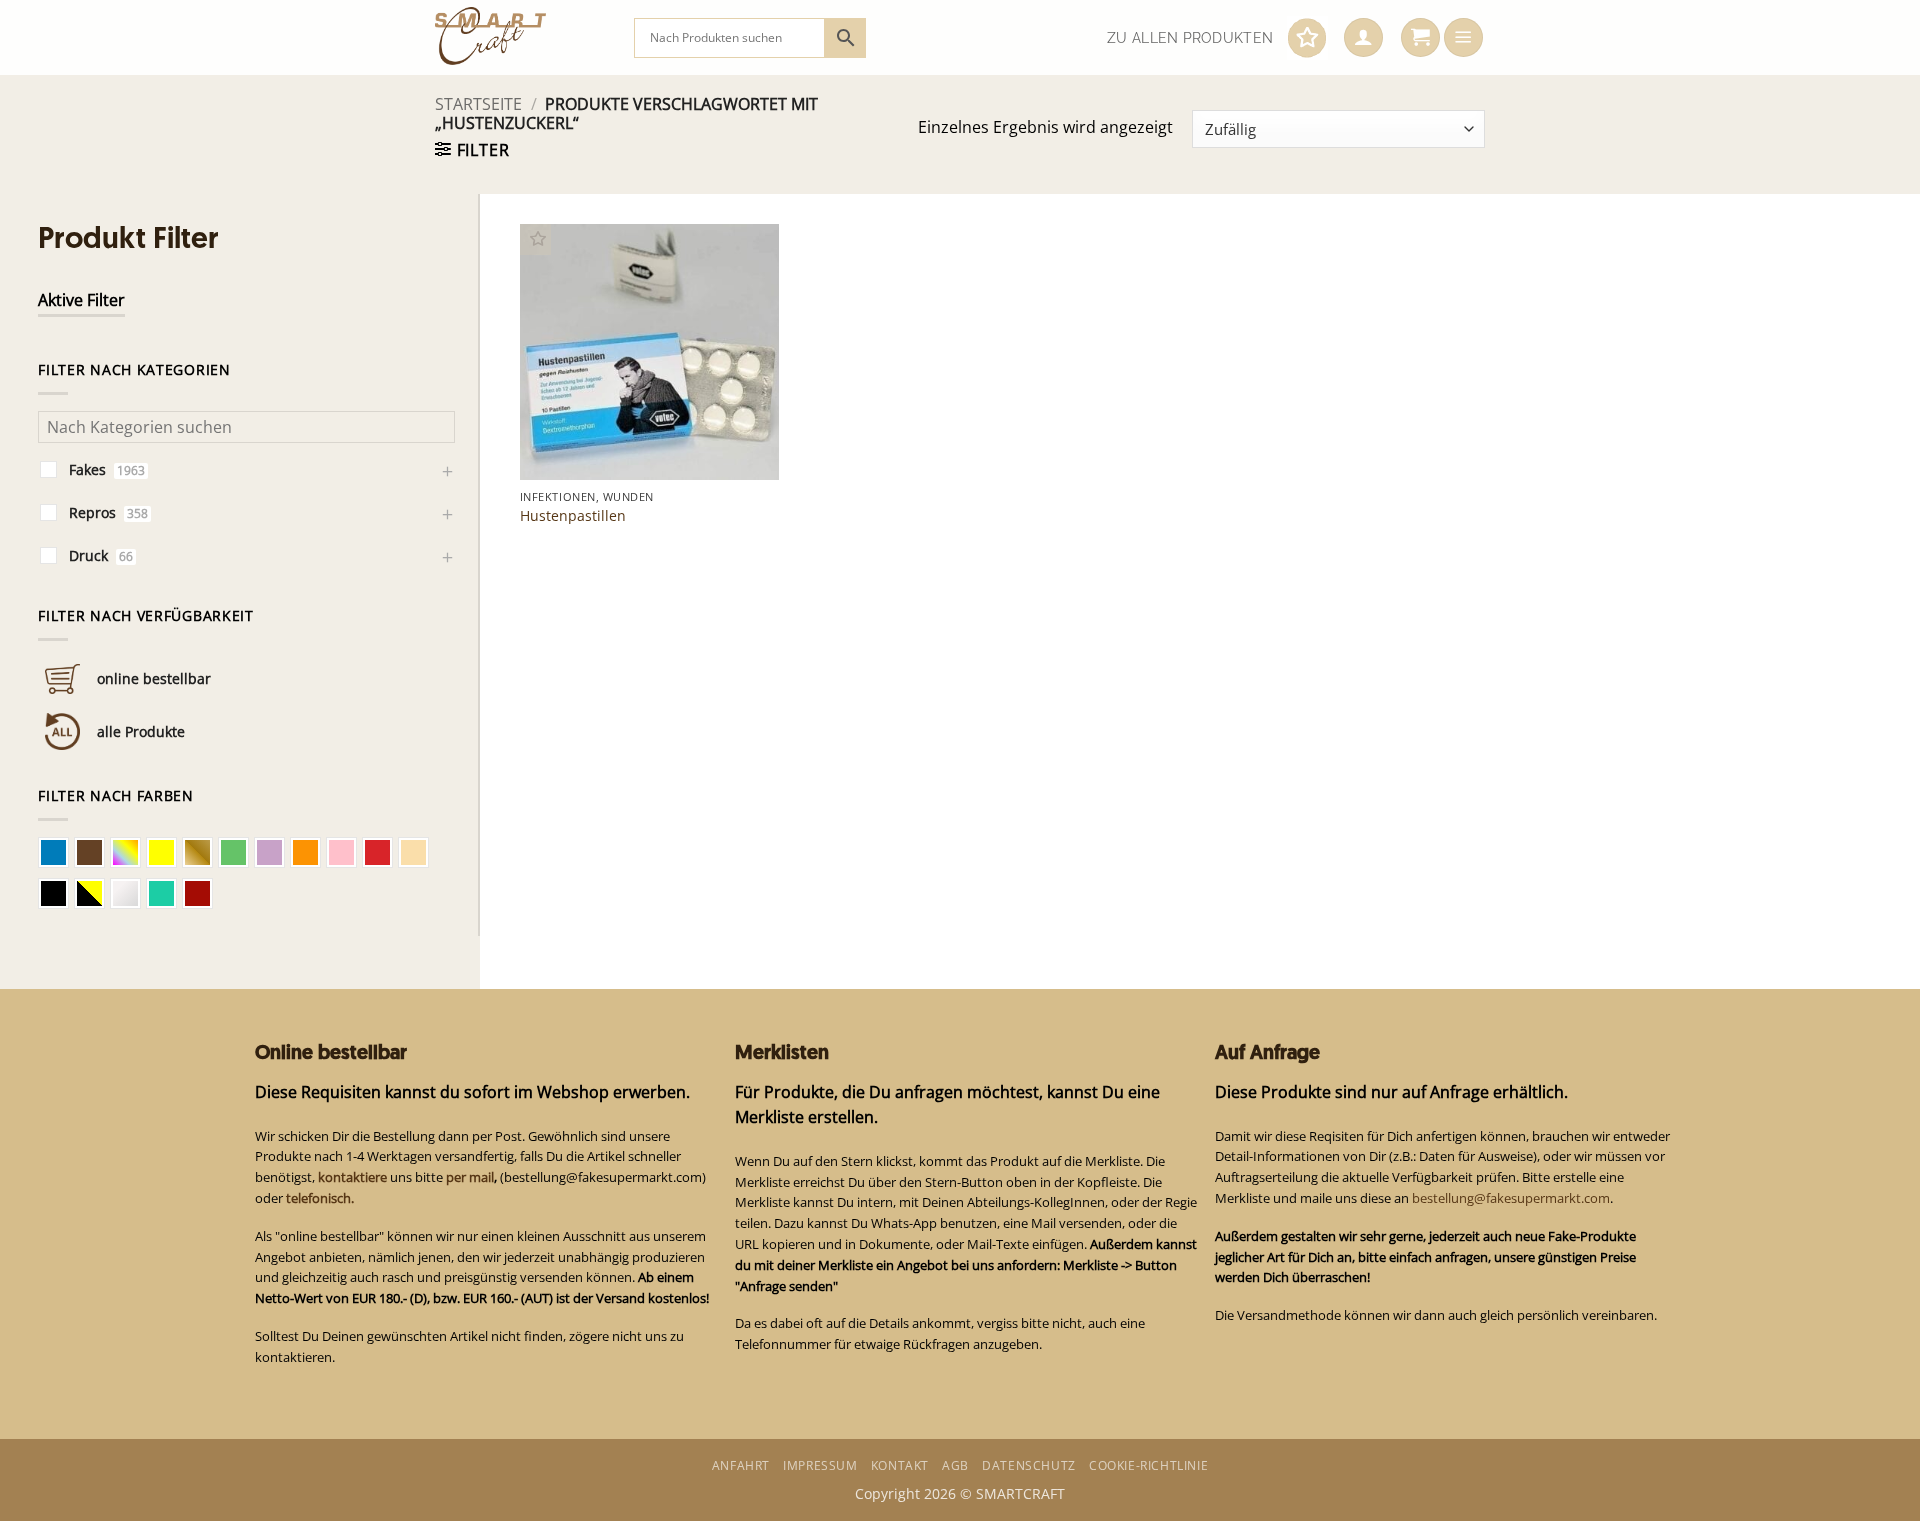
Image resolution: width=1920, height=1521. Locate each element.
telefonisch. (320, 1198)
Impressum (820, 1465)
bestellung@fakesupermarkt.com (1511, 1198)
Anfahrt (741, 1465)
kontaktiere (352, 1177)
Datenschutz (1029, 1465)
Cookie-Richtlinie (1148, 1465)
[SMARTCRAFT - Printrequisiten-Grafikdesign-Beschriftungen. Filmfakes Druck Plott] (519, 37)
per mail (470, 1177)
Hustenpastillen (573, 516)
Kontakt (900, 1465)
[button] (1363, 38)
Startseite (478, 104)
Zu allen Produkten (1190, 38)
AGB (955, 1465)
